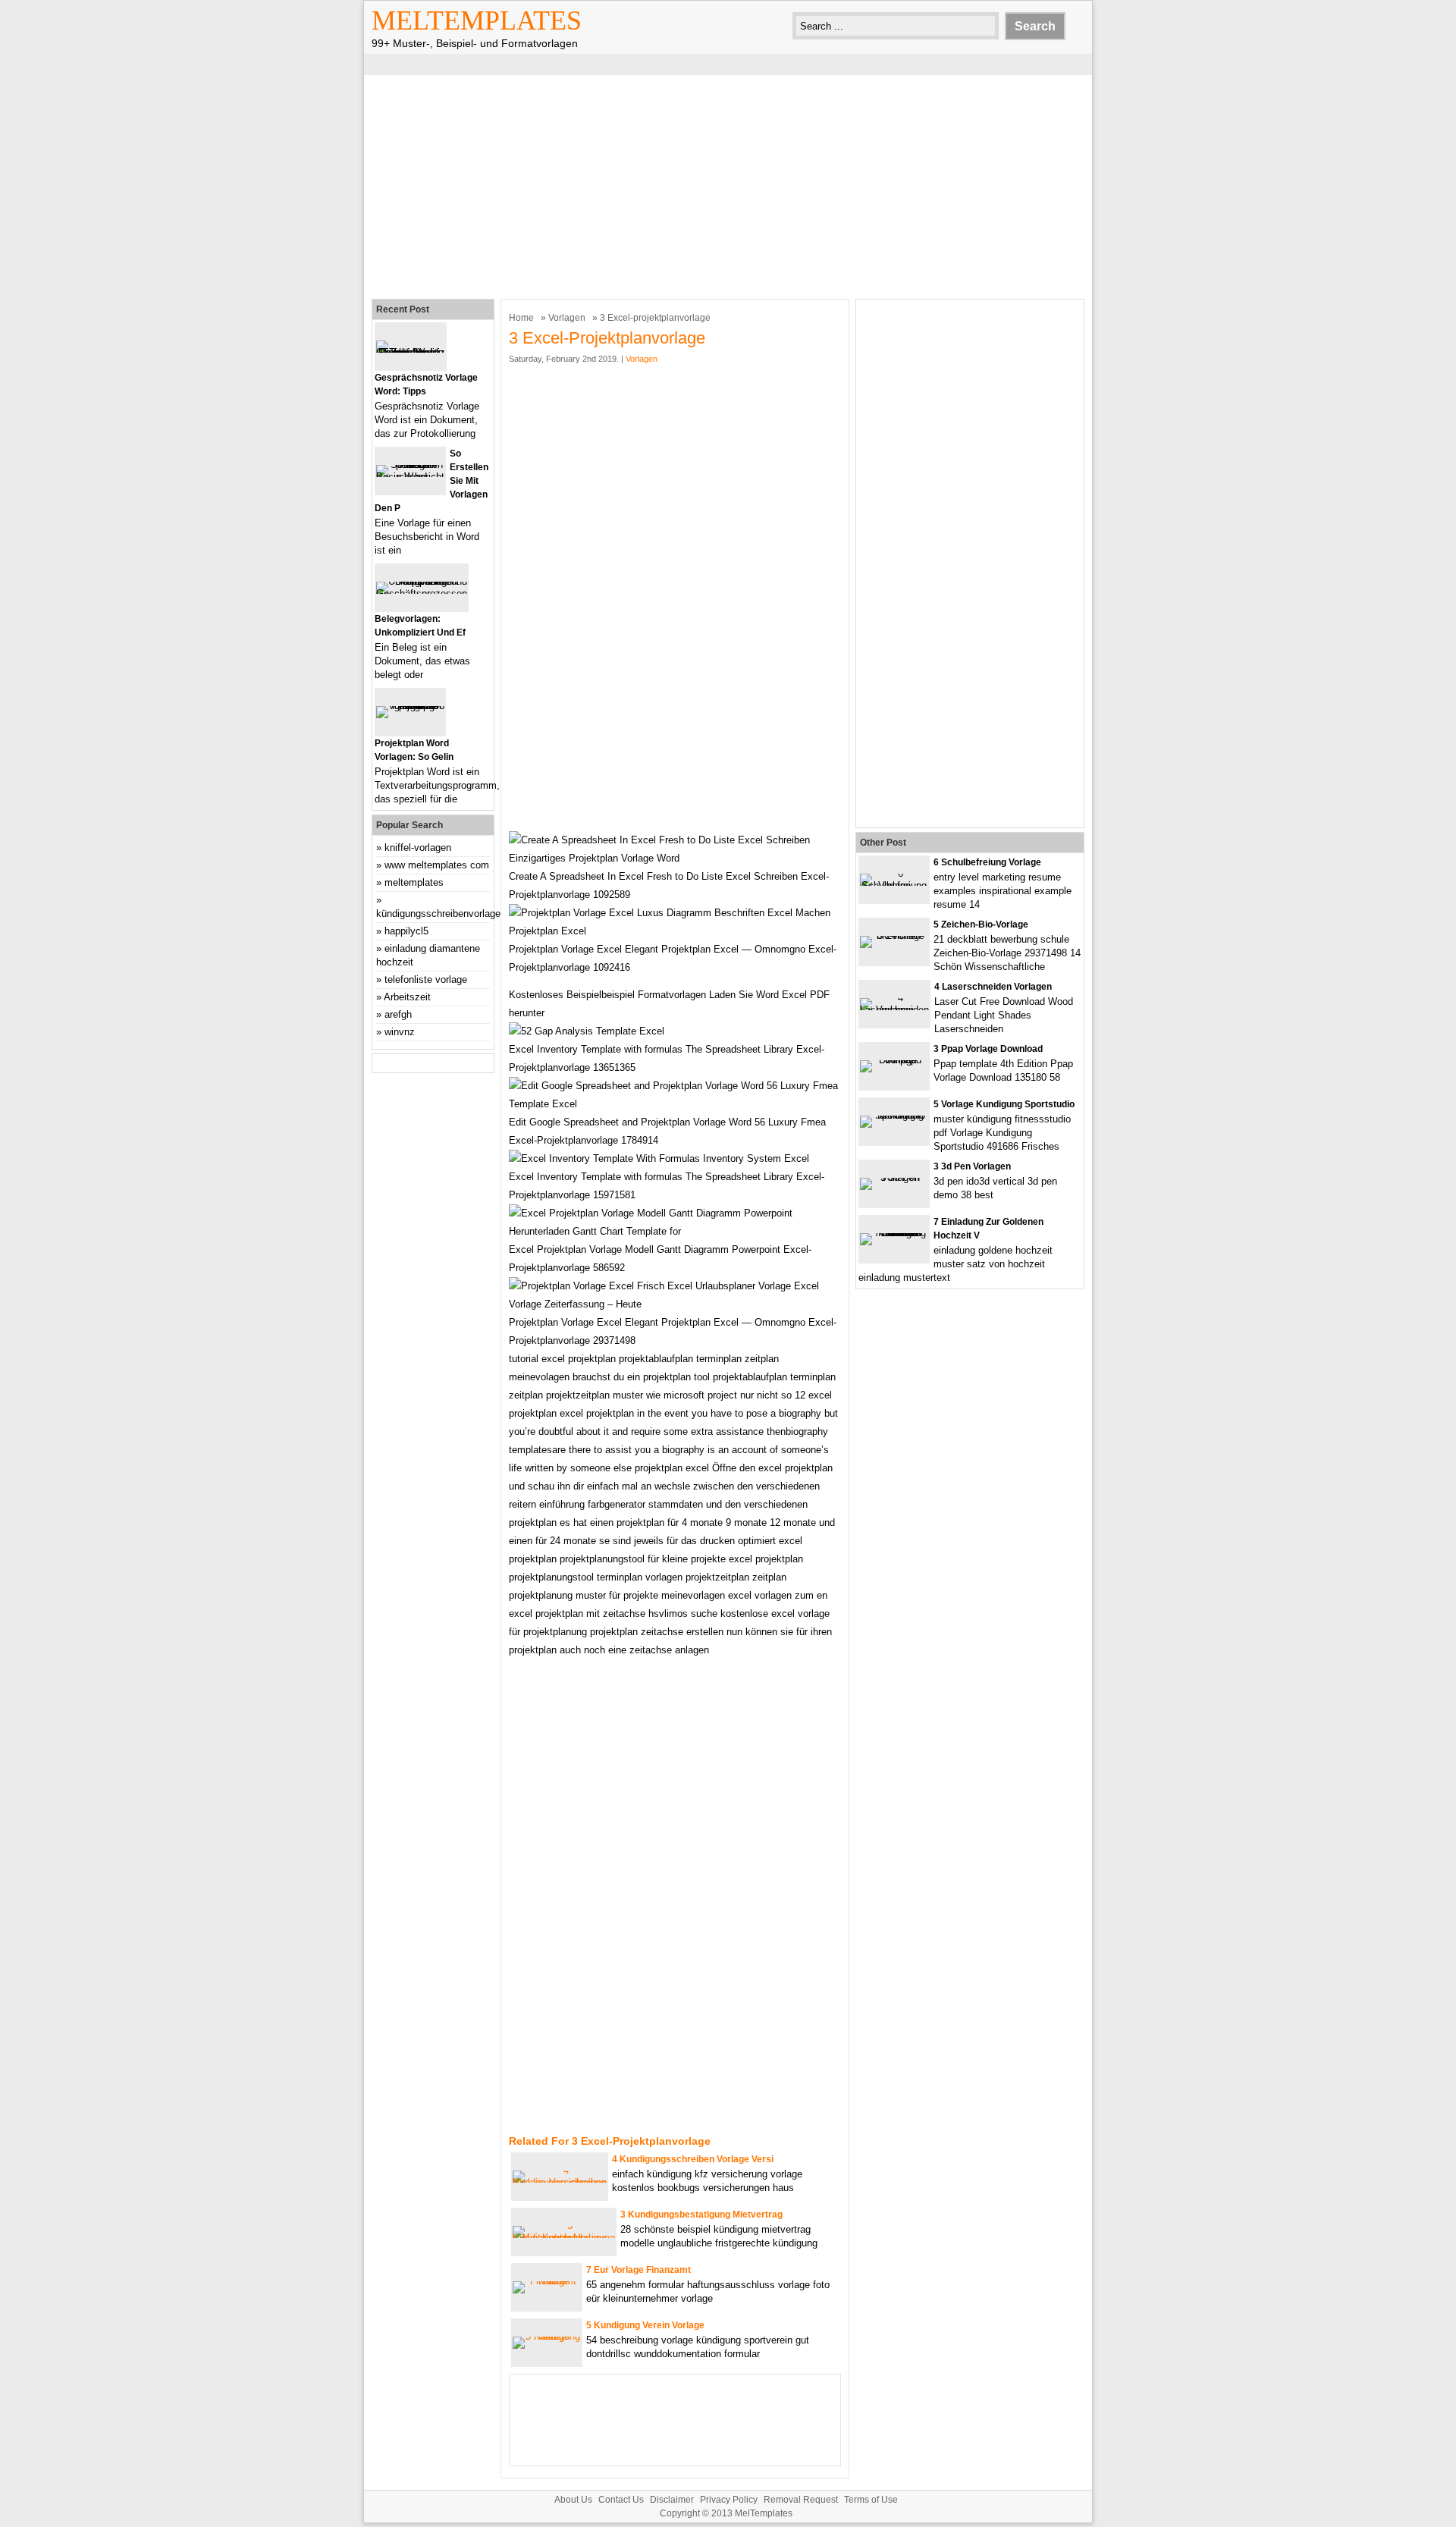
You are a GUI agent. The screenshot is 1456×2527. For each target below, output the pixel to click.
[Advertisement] (728, 185)
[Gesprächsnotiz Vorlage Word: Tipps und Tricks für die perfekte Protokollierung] (411, 352)
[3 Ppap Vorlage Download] (894, 1060)
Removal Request (801, 2500)
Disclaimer (672, 2500)
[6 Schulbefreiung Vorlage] (894, 885)
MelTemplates (477, 20)
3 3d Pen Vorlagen (972, 1166)
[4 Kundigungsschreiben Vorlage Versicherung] (560, 2182)
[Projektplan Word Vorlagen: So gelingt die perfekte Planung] (410, 706)
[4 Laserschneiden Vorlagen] (894, 1010)
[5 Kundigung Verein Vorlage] (547, 2336)
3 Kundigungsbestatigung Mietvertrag (701, 2215)
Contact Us (621, 2500)
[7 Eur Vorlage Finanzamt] (547, 2281)
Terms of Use (871, 2500)
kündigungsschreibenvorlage (438, 913)
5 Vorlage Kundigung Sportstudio (1004, 1104)
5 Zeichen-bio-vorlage (981, 924)
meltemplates (414, 882)
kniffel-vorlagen (418, 848)
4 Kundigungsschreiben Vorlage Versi (693, 2159)
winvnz (400, 1032)
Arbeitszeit (407, 997)
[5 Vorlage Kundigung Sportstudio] (894, 1115)
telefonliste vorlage (426, 979)
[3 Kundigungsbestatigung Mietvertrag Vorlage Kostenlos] (564, 2238)
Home (521, 318)
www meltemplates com (437, 865)
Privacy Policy (729, 2500)
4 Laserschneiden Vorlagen (993, 987)
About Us (573, 2500)
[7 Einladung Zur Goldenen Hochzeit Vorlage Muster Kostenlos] (894, 1233)
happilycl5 (406, 931)
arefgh (398, 1014)
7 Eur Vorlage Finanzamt (639, 2270)
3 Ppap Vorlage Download (988, 1049)
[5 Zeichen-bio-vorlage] (894, 935)
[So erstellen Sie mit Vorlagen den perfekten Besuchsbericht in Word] (410, 477)
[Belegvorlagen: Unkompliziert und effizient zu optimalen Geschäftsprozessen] (422, 593)
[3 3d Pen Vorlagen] (894, 1177)
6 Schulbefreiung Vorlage (987, 862)
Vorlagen (567, 318)
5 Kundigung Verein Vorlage (645, 2325)
